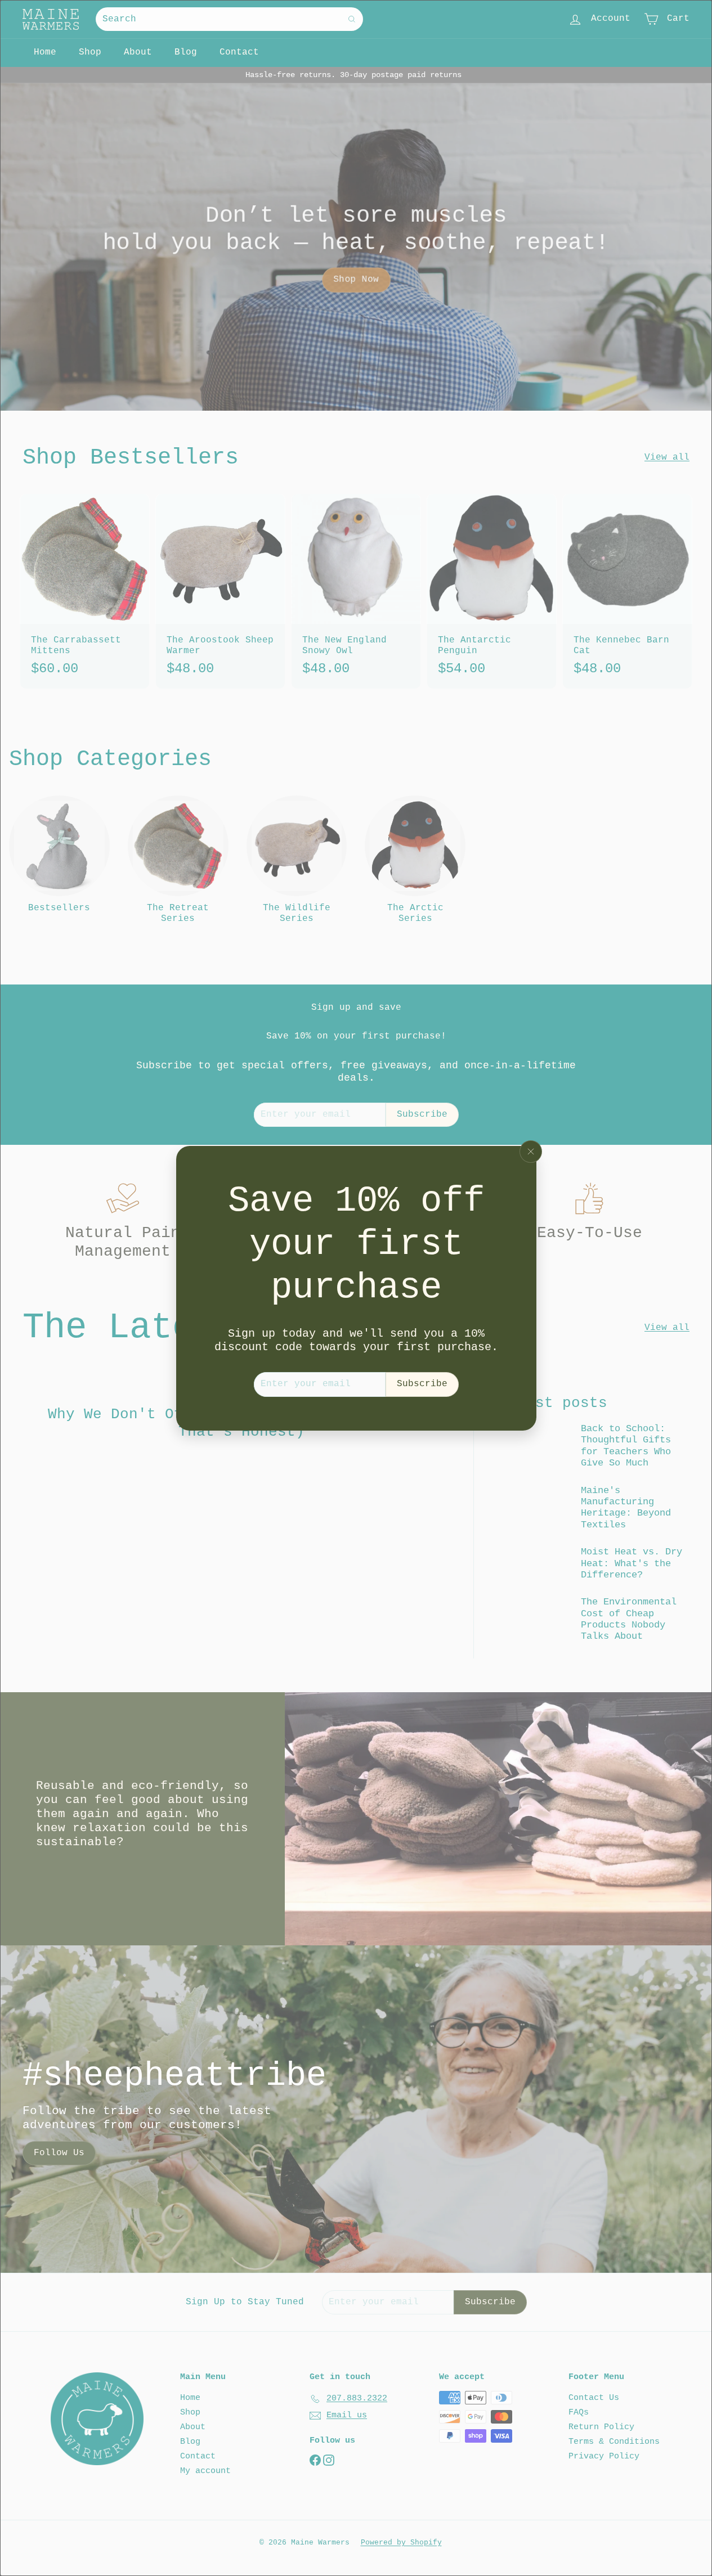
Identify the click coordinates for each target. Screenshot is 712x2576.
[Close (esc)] (531, 1152)
